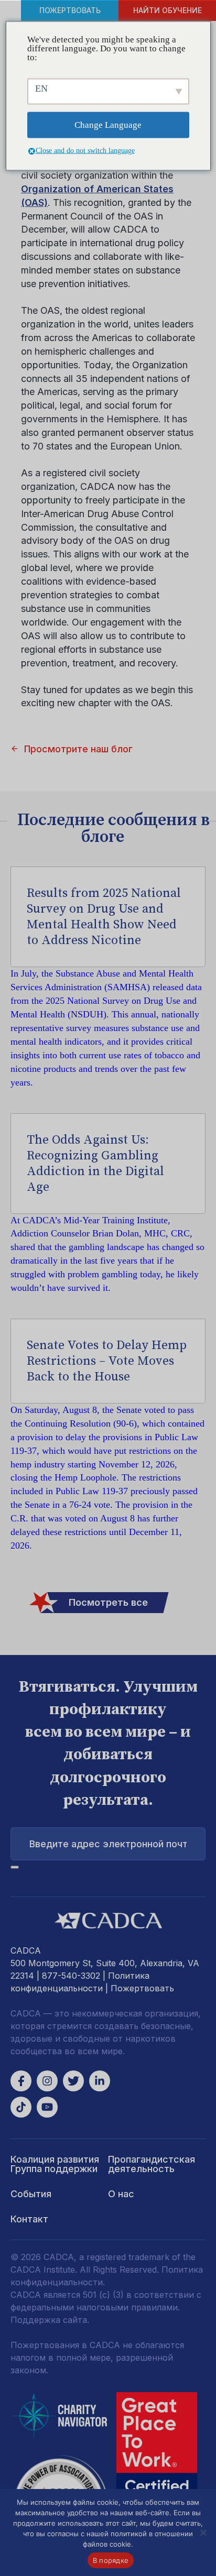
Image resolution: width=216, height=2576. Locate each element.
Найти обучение (168, 10)
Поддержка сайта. (50, 2320)
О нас (121, 2194)
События (31, 2194)
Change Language (108, 125)
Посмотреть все (108, 1602)
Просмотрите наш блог (78, 749)
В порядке (111, 2560)
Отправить (15, 1867)
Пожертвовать (70, 10)
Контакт (29, 2219)
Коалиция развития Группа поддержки (55, 2164)
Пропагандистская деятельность (152, 2164)
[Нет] (203, 2533)
